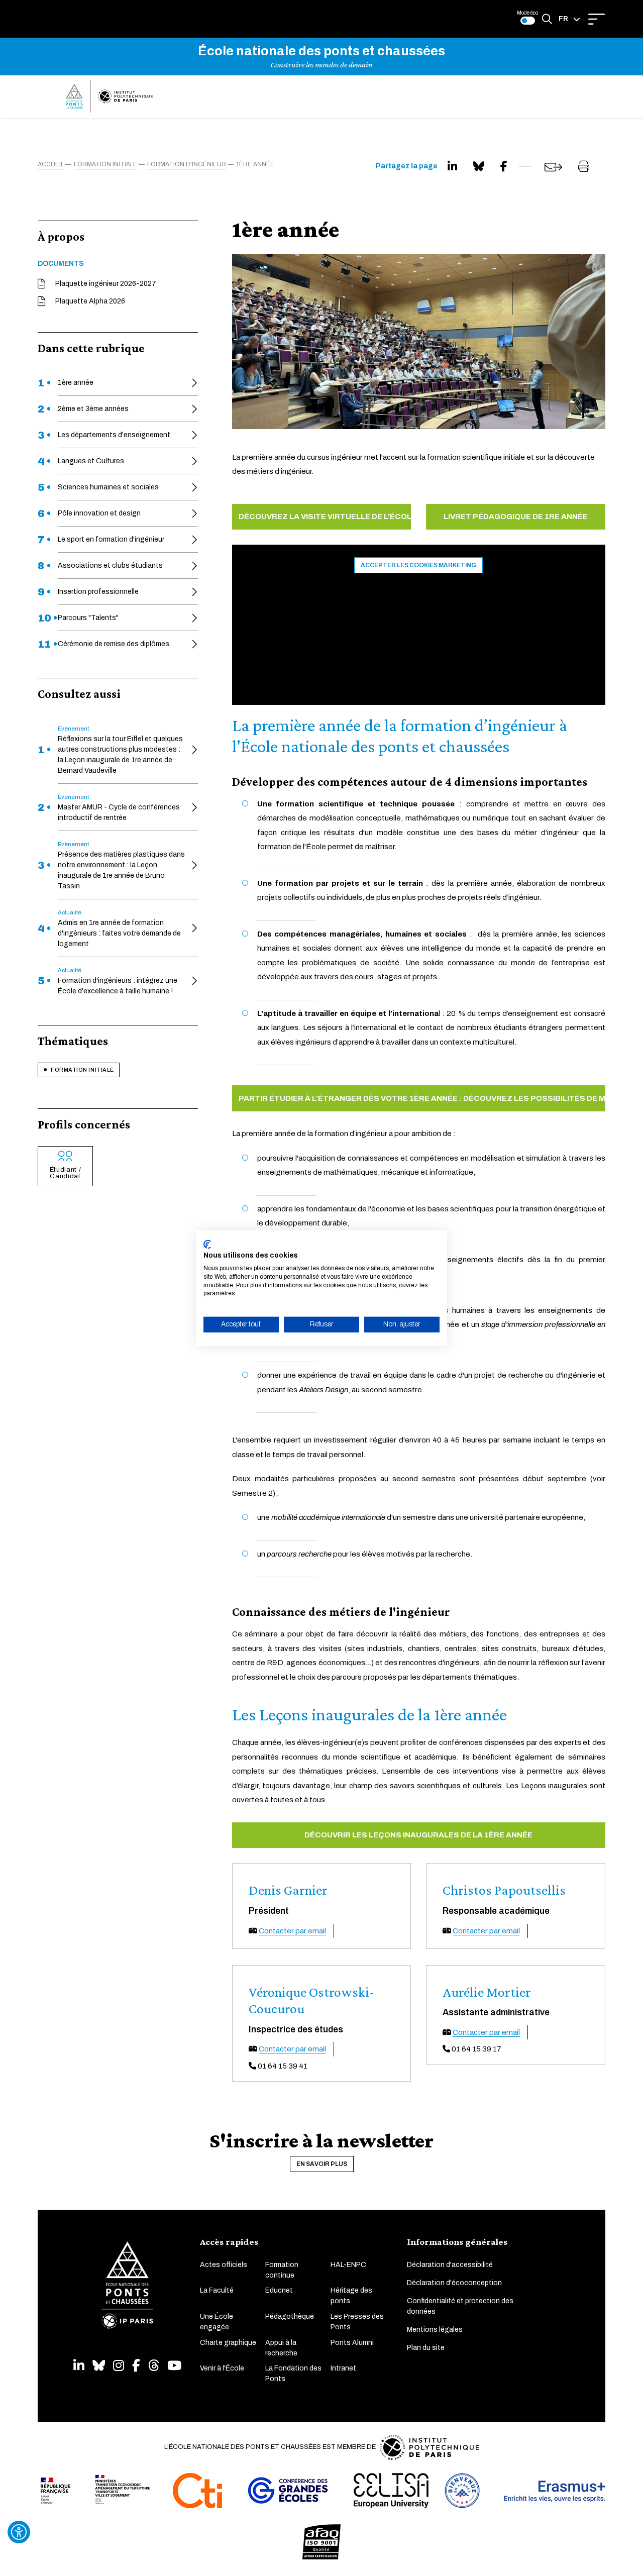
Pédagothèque (290, 2316)
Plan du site (426, 2348)
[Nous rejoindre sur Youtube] (174, 2366)
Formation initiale (82, 1070)
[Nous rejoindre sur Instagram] (119, 2366)
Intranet (343, 2368)
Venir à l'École (222, 2368)
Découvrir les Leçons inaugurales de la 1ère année (418, 1835)
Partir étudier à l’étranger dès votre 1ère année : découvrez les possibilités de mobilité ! (422, 1098)
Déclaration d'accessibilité (450, 2265)
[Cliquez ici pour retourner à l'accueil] (109, 96)
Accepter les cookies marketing (418, 565)
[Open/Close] (597, 19)
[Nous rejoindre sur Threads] (154, 2366)
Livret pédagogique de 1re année (516, 517)
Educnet (279, 2290)
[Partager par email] (553, 167)
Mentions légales (435, 2330)
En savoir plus (322, 2164)
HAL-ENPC (348, 2265)
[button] (569, 19)
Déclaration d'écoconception (454, 2283)
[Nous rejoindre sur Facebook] (136, 2366)
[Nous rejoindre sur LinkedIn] (79, 2366)
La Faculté (217, 2290)
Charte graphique (228, 2343)
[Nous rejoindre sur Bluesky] (99, 2366)
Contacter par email (292, 1931)
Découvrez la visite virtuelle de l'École (325, 517)
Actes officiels (224, 2265)
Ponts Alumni (352, 2343)
